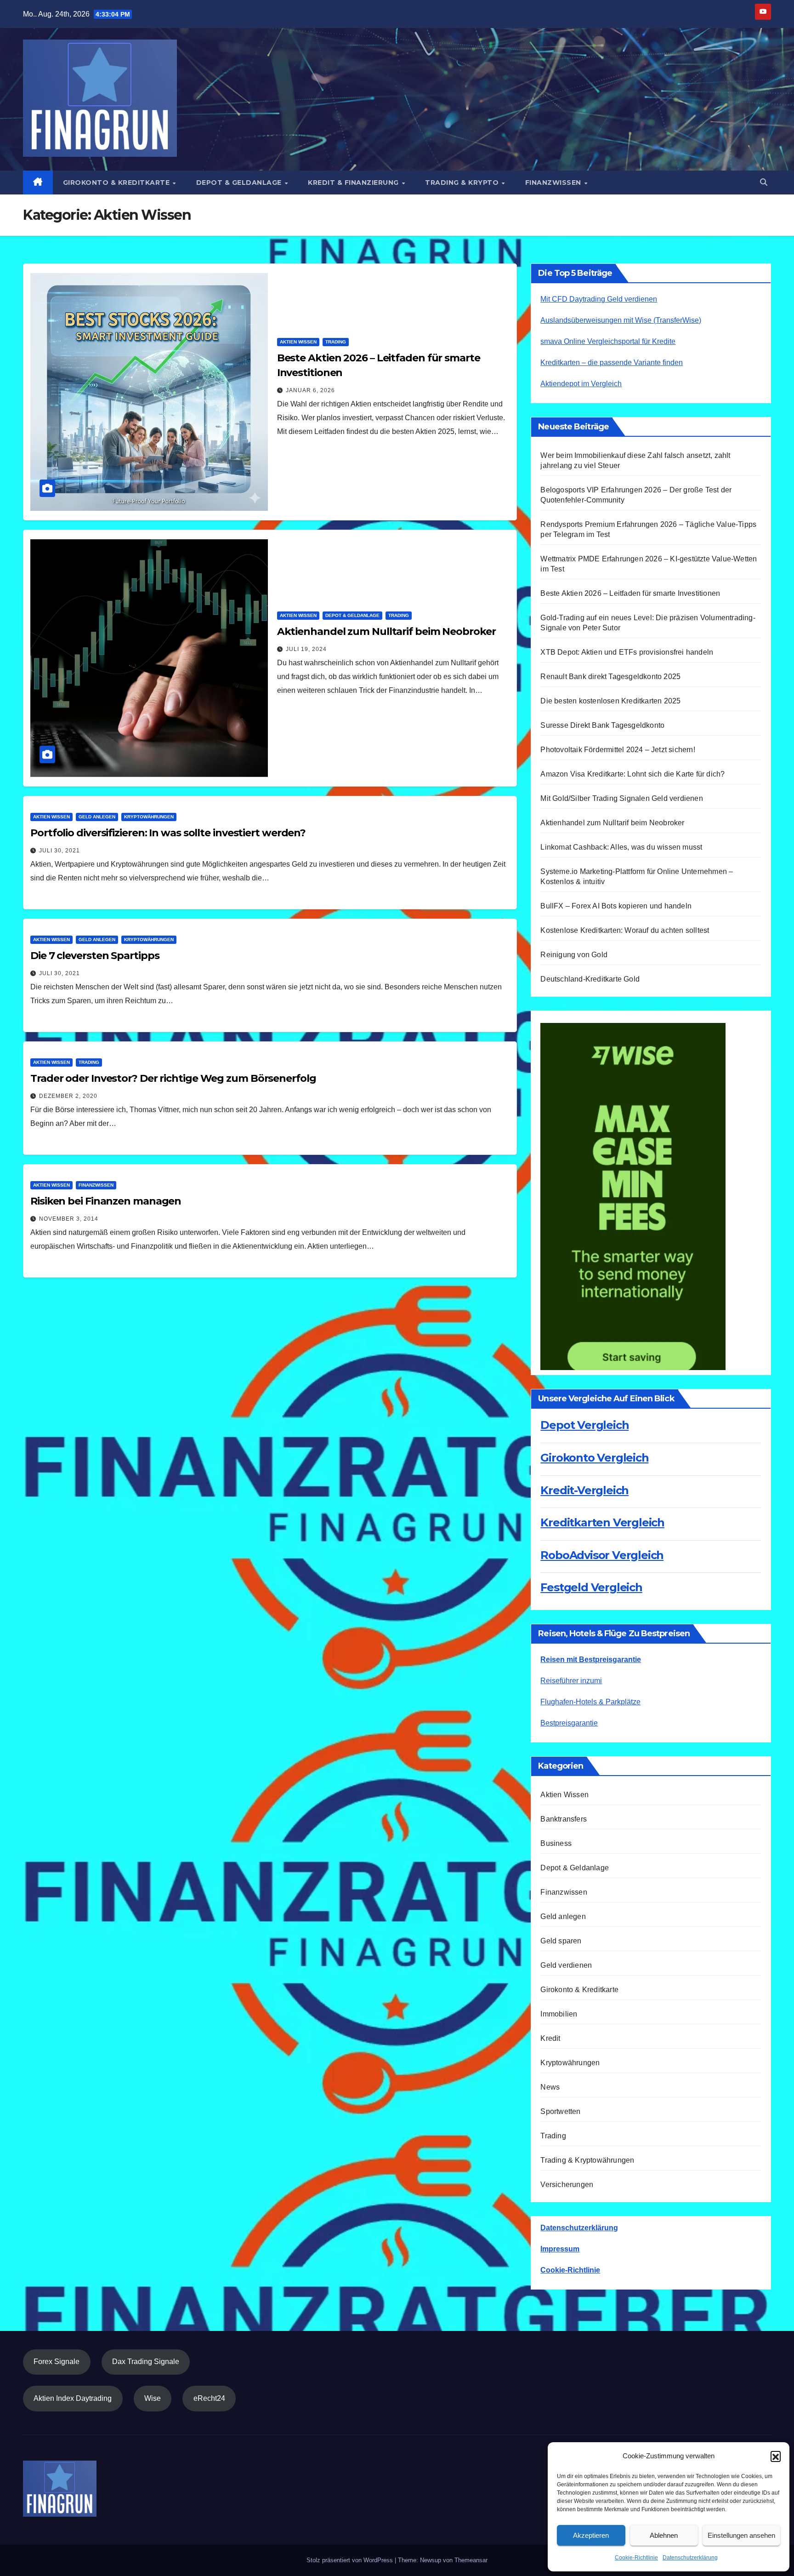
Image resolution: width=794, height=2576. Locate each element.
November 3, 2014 (69, 1219)
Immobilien (559, 2014)
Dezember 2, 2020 (68, 1096)
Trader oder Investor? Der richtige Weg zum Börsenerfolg (173, 1078)
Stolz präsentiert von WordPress (351, 2560)
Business (556, 1843)
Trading (336, 342)
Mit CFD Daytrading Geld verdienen (599, 299)
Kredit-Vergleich (584, 1490)
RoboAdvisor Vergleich (602, 1555)
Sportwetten (560, 2111)
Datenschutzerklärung (690, 2558)
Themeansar (471, 2560)
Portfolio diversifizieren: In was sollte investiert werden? (168, 833)
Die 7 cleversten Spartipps (95, 956)
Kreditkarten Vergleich (602, 1522)
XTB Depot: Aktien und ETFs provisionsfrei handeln (627, 652)
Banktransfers (564, 1819)
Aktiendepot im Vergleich (581, 384)
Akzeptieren (591, 2535)
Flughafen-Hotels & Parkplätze (590, 1702)
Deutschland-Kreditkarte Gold (590, 979)
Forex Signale (57, 2362)
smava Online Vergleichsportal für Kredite (608, 341)
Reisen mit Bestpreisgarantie (591, 1659)
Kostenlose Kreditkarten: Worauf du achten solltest (625, 930)
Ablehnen (664, 2535)
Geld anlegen (97, 817)
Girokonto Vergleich (594, 1458)
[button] (776, 2456)
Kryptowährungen (149, 817)
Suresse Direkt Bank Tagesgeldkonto (602, 725)
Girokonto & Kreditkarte (117, 183)
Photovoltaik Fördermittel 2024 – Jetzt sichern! (618, 750)
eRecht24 (209, 2398)
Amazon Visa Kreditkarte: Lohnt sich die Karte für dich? (632, 774)
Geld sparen (561, 1941)
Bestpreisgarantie (569, 1723)
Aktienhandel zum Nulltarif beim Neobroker (386, 631)
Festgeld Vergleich (591, 1587)
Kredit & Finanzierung (354, 183)
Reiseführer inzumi (571, 1681)
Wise (153, 2398)
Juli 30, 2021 (60, 851)
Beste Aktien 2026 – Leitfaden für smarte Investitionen (630, 593)
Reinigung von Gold (574, 955)
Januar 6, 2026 (310, 390)
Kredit (550, 2038)
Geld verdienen (566, 1965)
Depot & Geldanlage (240, 183)
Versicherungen (567, 2185)
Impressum (560, 2249)
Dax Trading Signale (146, 2362)
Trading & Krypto (463, 183)
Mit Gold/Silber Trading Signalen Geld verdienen (621, 798)
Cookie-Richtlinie (636, 2558)
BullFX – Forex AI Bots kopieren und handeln (616, 906)
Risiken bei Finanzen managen (106, 1201)
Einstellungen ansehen (741, 2535)
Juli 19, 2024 (306, 649)
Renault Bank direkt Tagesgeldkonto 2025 (610, 677)
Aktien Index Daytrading (73, 2398)
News (550, 2087)
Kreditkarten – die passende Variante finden (612, 363)
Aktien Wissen (298, 342)
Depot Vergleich (584, 1425)
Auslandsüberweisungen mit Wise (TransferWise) (621, 320)
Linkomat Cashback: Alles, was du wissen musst (625, 847)
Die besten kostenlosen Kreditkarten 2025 (610, 701)
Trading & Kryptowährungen (587, 2160)
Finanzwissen (554, 183)
